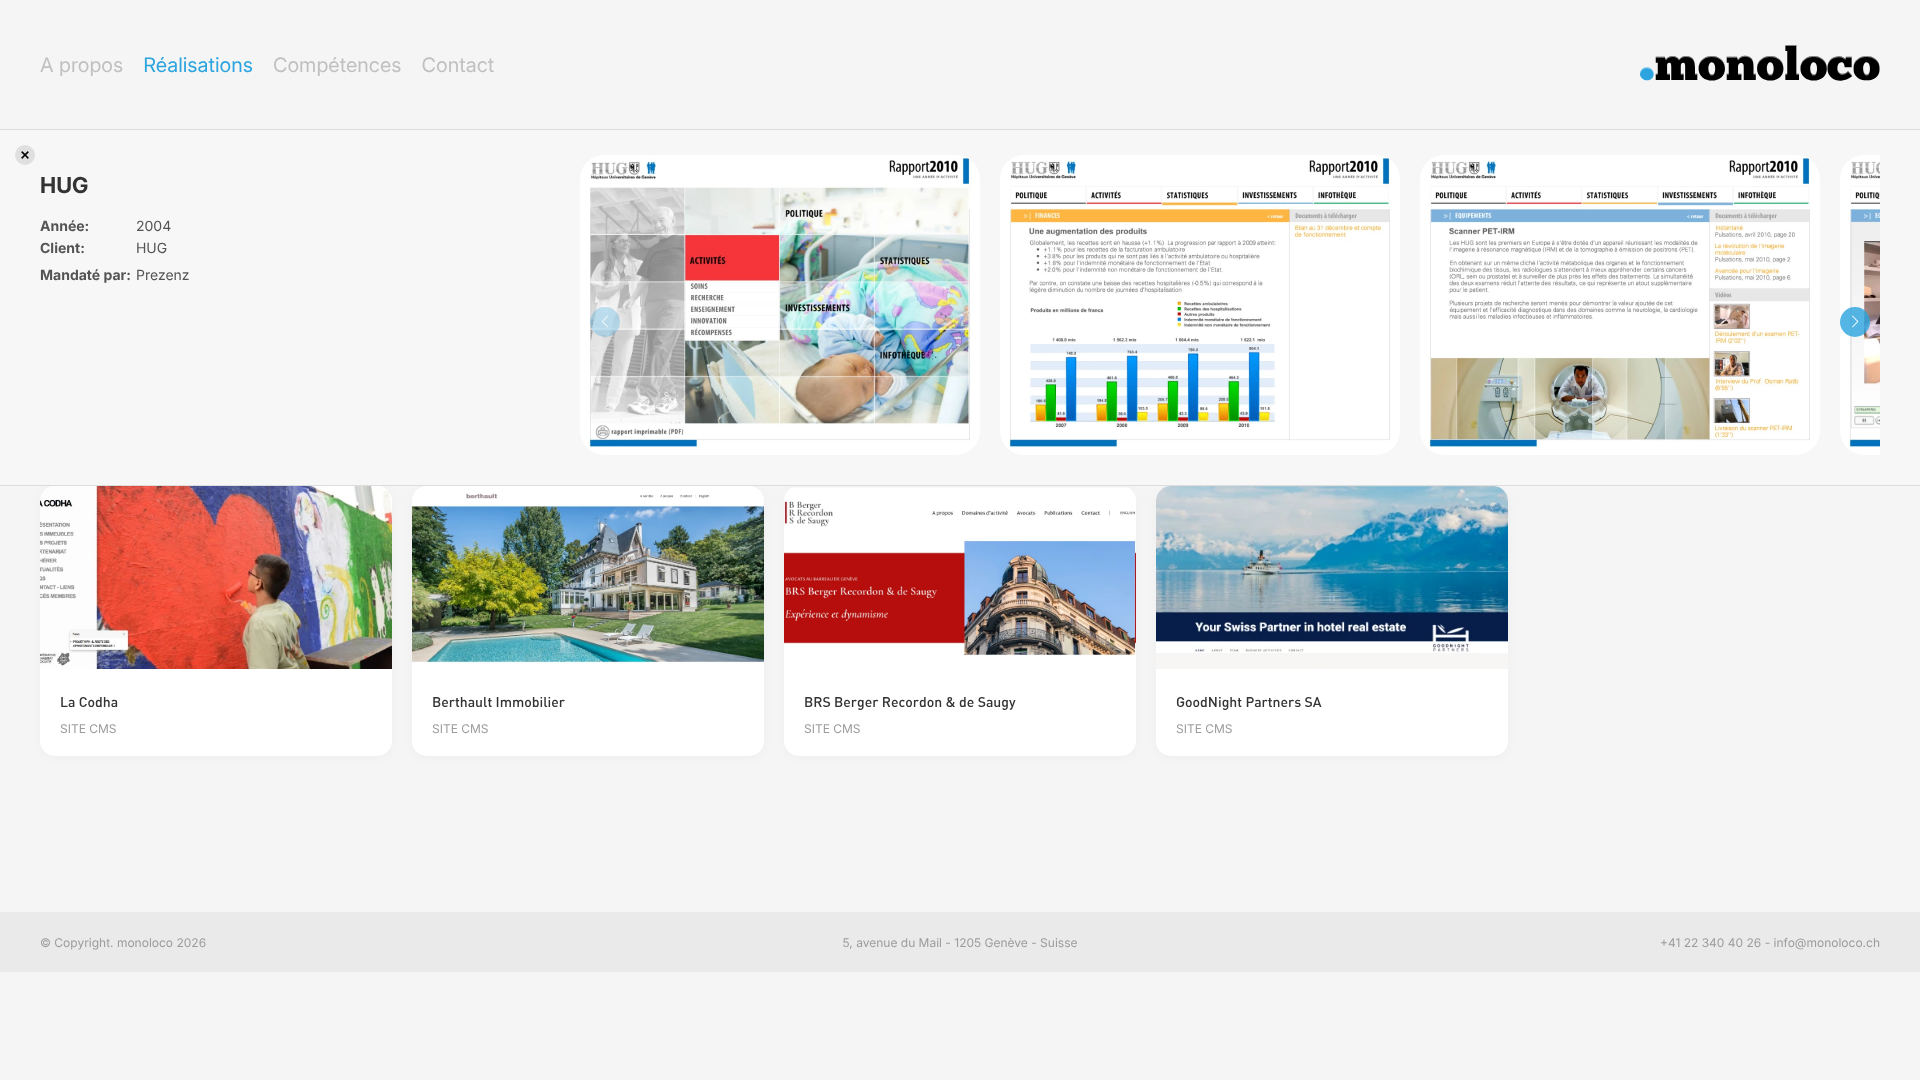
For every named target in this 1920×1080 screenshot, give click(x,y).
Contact (457, 65)
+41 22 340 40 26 (1710, 942)
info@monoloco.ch (1827, 942)
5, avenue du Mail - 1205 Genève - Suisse (960, 942)
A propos (81, 65)
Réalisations (198, 65)
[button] (1855, 322)
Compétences (337, 65)
